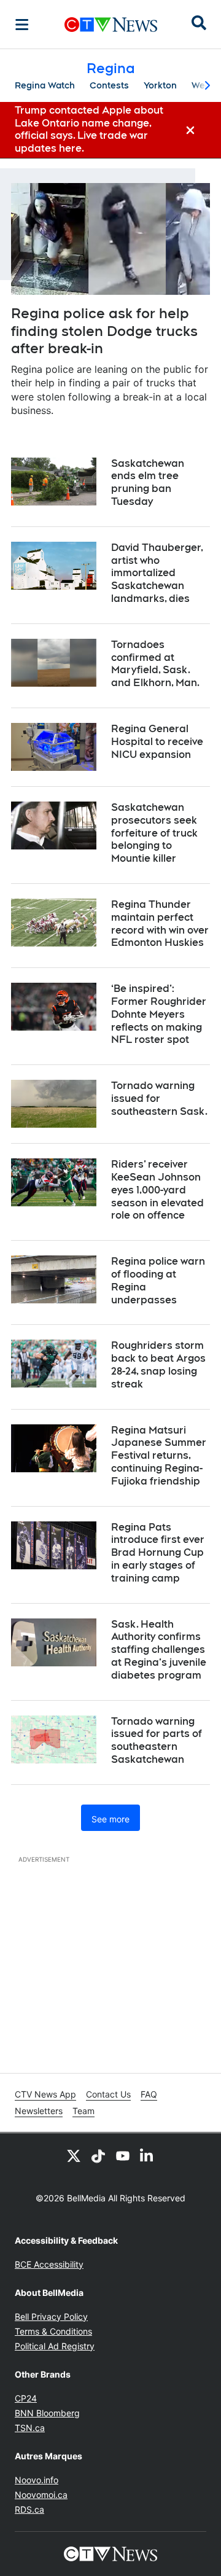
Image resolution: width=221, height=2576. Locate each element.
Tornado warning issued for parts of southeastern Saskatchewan (157, 1740)
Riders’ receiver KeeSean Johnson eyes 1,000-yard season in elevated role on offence (157, 1190)
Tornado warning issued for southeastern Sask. (159, 1099)
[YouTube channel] (123, 2155)
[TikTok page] (98, 2155)
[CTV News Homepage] (111, 25)
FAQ (149, 2094)
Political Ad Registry (55, 2346)
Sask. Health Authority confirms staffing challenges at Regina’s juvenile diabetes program (159, 1650)
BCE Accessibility (49, 2264)
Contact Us (108, 2094)
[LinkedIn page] (147, 2155)
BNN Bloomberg (47, 2413)
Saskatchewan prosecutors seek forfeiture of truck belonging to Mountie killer (154, 833)
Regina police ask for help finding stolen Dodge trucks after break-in (104, 331)
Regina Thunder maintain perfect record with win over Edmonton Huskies (160, 923)
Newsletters (39, 2111)
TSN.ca (30, 2428)
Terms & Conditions (53, 2331)
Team (83, 2111)
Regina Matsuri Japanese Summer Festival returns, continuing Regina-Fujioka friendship (159, 1456)
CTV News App (45, 2094)
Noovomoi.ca (41, 2495)
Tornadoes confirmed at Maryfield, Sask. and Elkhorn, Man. (155, 664)
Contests (109, 85)
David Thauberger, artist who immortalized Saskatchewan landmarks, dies (157, 573)
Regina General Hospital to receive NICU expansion (157, 742)
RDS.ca (29, 2509)
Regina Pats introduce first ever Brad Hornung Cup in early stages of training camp (158, 1553)
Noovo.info (37, 2480)
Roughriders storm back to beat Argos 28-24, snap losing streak (158, 1364)
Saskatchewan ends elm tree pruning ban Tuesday (148, 482)
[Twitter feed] (74, 2155)
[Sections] (22, 25)
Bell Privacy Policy (51, 2316)
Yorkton (160, 85)
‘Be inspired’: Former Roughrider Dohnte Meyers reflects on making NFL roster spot (159, 1014)
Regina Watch (45, 85)
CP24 (26, 2398)
